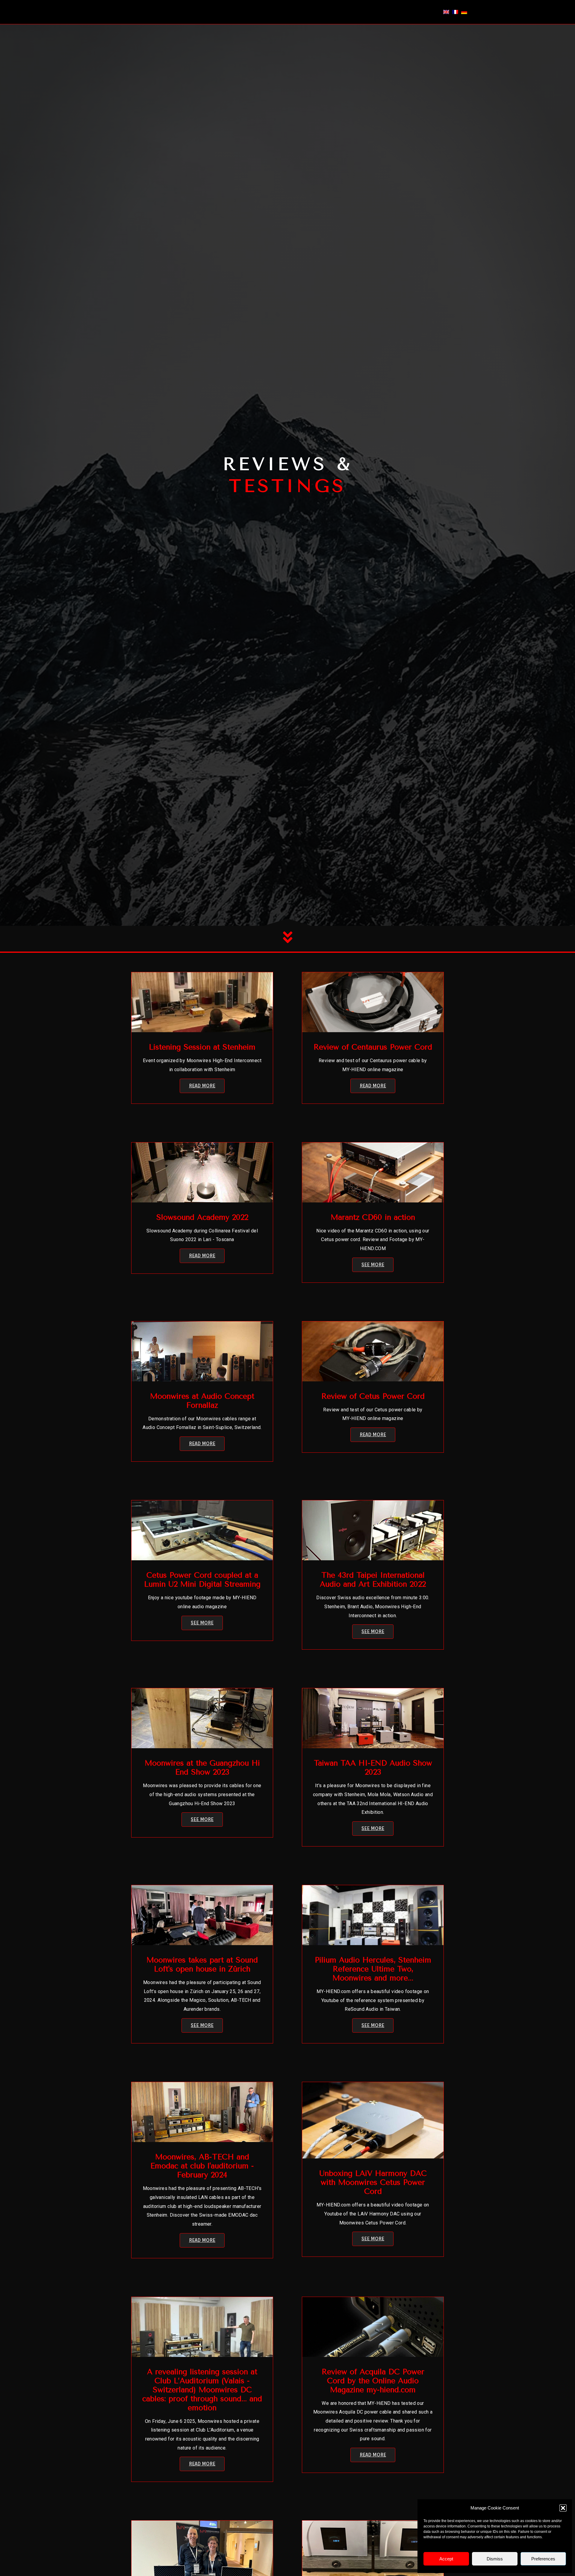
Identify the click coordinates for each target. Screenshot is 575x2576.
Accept (446, 2559)
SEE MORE (373, 1265)
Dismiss (495, 2559)
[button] (563, 2508)
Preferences (543, 2559)
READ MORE (202, 1086)
